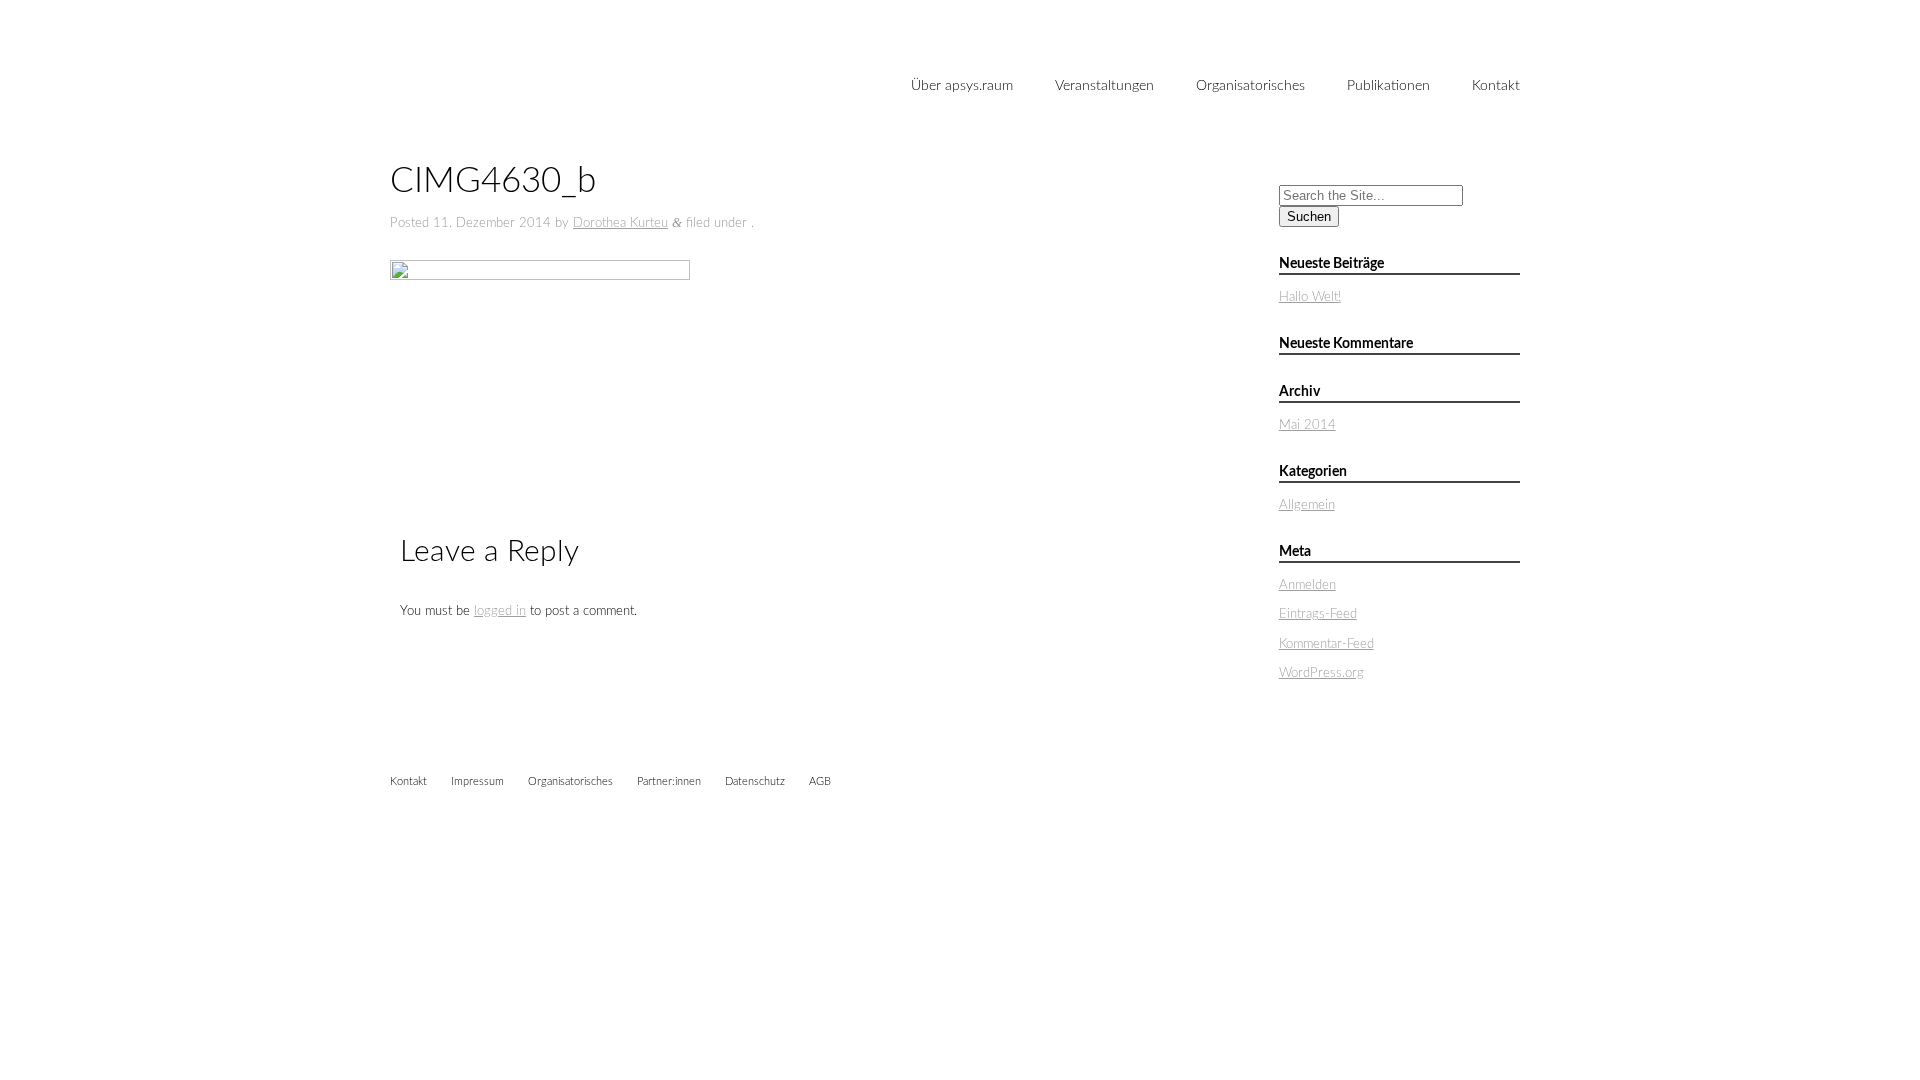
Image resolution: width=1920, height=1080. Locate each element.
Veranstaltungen (1104, 86)
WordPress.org (1321, 673)
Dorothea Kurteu (620, 223)
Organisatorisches (1250, 86)
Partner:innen (669, 781)
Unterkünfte (1241, 155)
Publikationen (1388, 86)
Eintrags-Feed (1318, 614)
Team (933, 155)
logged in (500, 611)
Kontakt (1496, 86)
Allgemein (1307, 505)
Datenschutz (755, 781)
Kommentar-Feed (1326, 644)
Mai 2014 (1307, 425)
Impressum (477, 781)
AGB (820, 781)
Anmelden (1307, 585)
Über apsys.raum (962, 86)
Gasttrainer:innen (970, 188)
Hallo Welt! (1310, 297)
